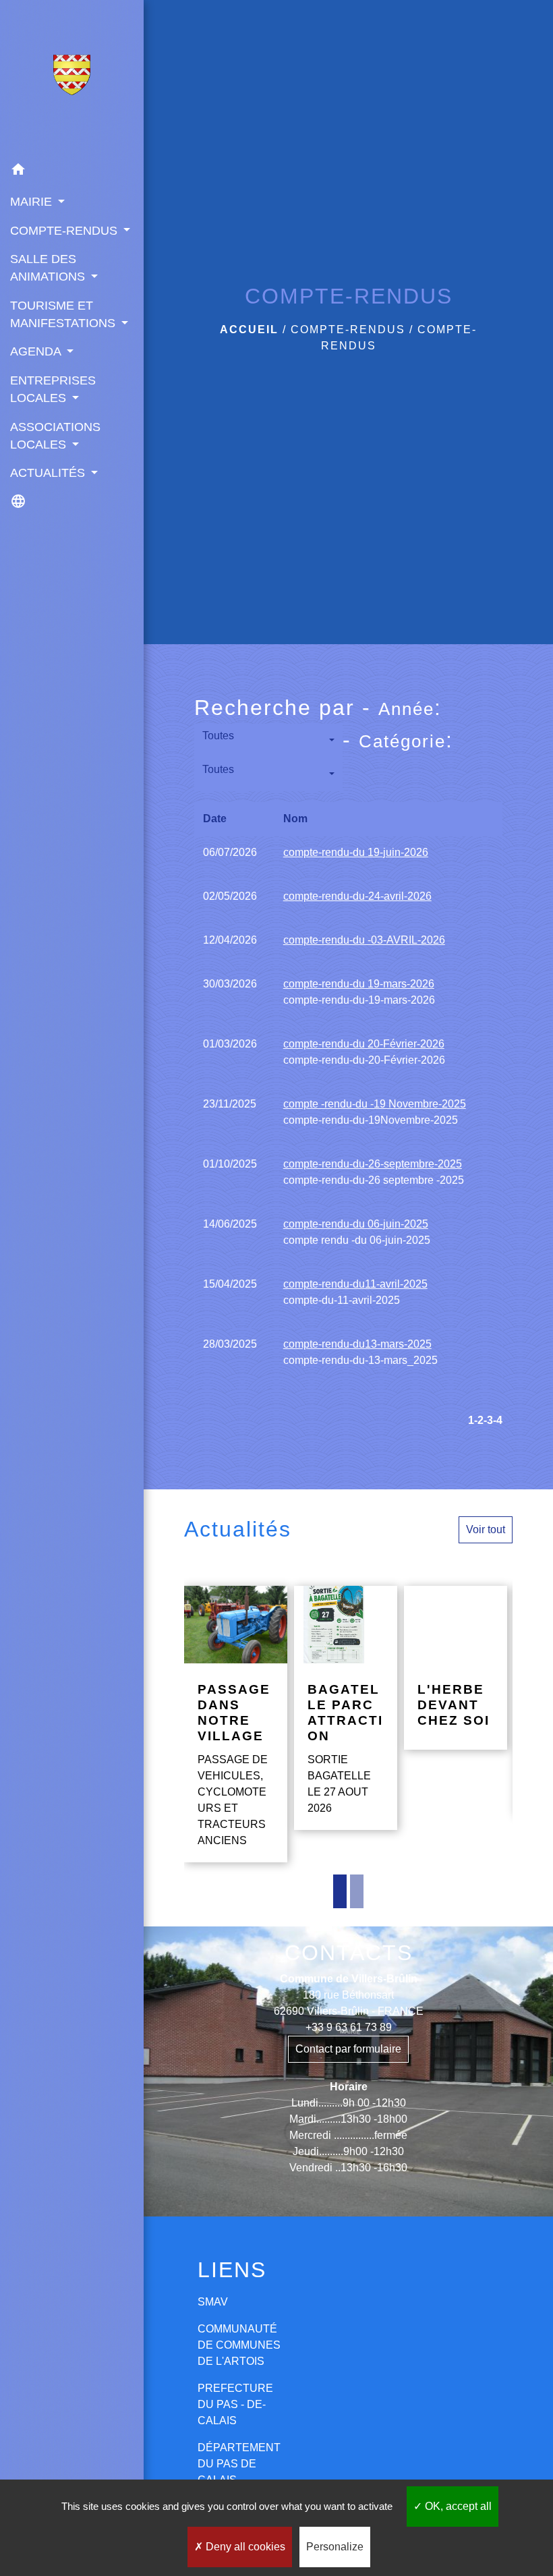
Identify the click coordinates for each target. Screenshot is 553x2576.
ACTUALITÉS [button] (49, 473)
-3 (488, 1420)
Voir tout (486, 1529)
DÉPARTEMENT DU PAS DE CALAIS (239, 2464)
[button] (72, 172)
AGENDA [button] (37, 351)
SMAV (213, 2302)
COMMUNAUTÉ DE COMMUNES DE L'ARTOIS (239, 2345)
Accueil (249, 330)
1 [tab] (340, 1891)
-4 (498, 1420)
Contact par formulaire (348, 2049)
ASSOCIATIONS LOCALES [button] (55, 436)
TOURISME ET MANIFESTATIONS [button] (64, 314)
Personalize (335, 2547)
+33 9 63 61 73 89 (349, 2027)
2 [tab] (357, 1891)
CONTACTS (349, 1953)
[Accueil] (72, 78)
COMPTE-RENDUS (348, 330)
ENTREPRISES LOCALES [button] (53, 389)
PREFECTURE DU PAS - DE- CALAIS (235, 2404)
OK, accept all (457, 2506)
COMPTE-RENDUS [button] (65, 231)
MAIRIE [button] (33, 202)
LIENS (232, 2270)
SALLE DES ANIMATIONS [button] (49, 268)
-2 (479, 1420)
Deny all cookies (244, 2547)
